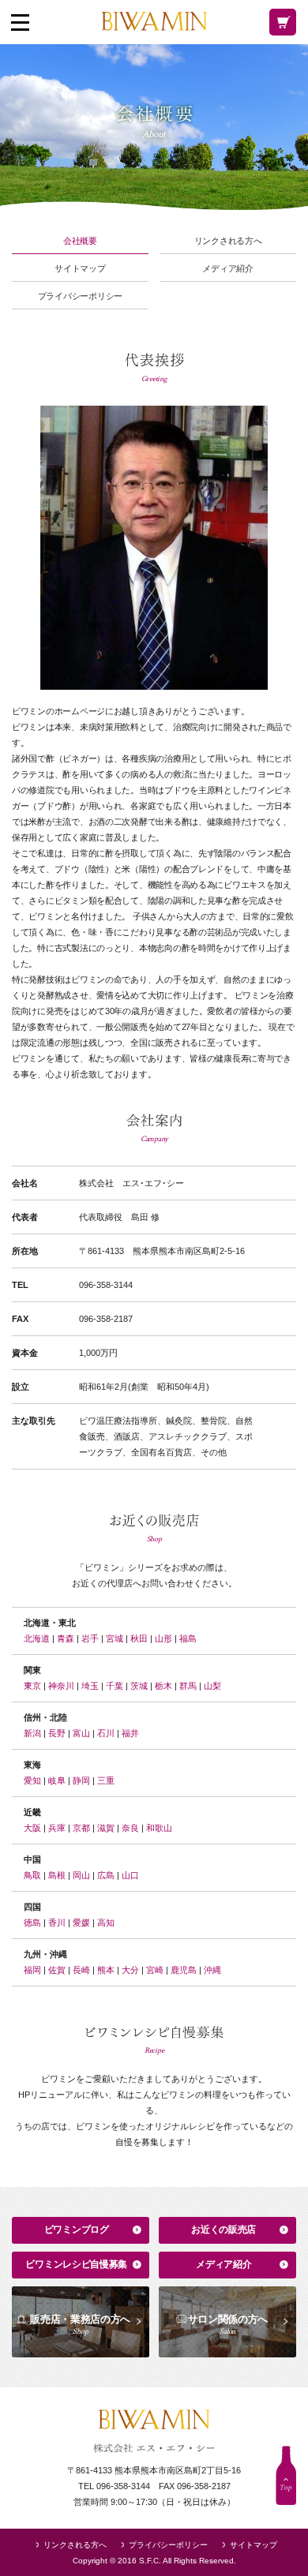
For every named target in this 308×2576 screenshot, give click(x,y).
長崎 (81, 1970)
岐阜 (57, 1780)
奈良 (130, 1828)
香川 (57, 1923)
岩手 (90, 1638)
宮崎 (155, 1970)
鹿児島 (184, 1970)
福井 (130, 1733)
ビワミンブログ (77, 2230)
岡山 (81, 1875)
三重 (106, 1780)
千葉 (115, 1686)
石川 (106, 1733)
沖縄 (212, 1970)
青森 (66, 1638)
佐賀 (57, 1970)
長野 (57, 1733)
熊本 (106, 1970)
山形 (163, 1638)
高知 (106, 1923)
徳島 (32, 1923)
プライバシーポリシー (80, 296)
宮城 (115, 1638)
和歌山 (159, 1828)
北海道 (37, 1638)
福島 (188, 1638)
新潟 (32, 1733)
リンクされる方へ (228, 241)
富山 (81, 1733)
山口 (130, 1875)
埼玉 (90, 1686)
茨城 (139, 1686)
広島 (106, 1875)
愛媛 (81, 1923)
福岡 (32, 1970)
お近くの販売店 (223, 2230)
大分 (130, 1970)
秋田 (139, 1638)
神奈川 (61, 1686)
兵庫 (57, 1828)
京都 (81, 1828)
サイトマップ (80, 269)
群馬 (188, 1686)
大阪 (32, 1828)
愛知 (32, 1780)
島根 (57, 1875)
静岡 (81, 1780)
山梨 (212, 1686)
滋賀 (106, 1828)
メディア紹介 (227, 269)
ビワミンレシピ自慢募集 (76, 2264)
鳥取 (32, 1875)
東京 (32, 1686)
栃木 (163, 1686)
